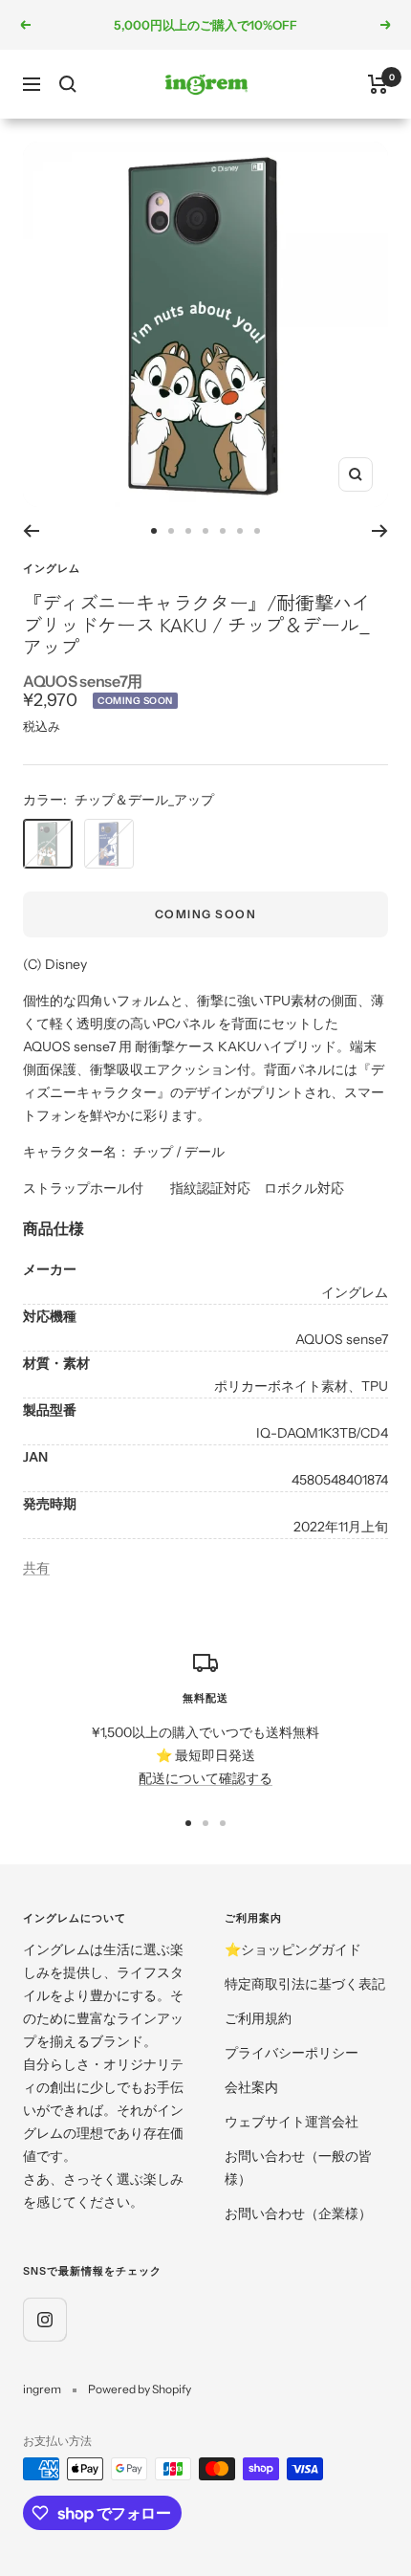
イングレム (52, 568)
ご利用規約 (258, 2018)
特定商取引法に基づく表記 (305, 1984)
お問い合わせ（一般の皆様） (298, 2168)
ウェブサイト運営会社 (292, 2122)
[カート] (378, 84)
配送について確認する (205, 1778)
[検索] (68, 84)
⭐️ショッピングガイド (293, 1949)
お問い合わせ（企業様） (298, 2213)
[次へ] (380, 531)
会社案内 (251, 2087)
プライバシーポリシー (292, 2053)
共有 (36, 1568)
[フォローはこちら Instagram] (44, 2319)
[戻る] (31, 531)
